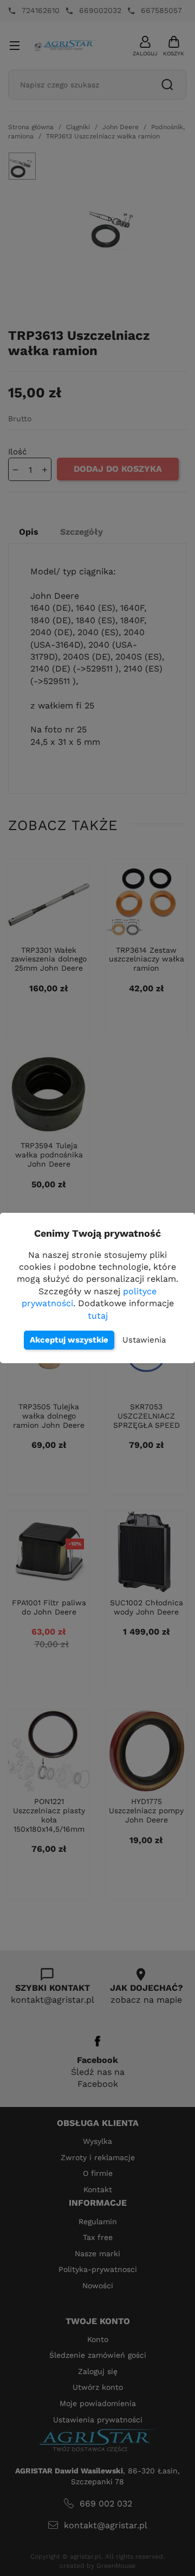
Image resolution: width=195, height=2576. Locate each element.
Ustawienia (144, 1340)
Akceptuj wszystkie (69, 1340)
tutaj (98, 1316)
